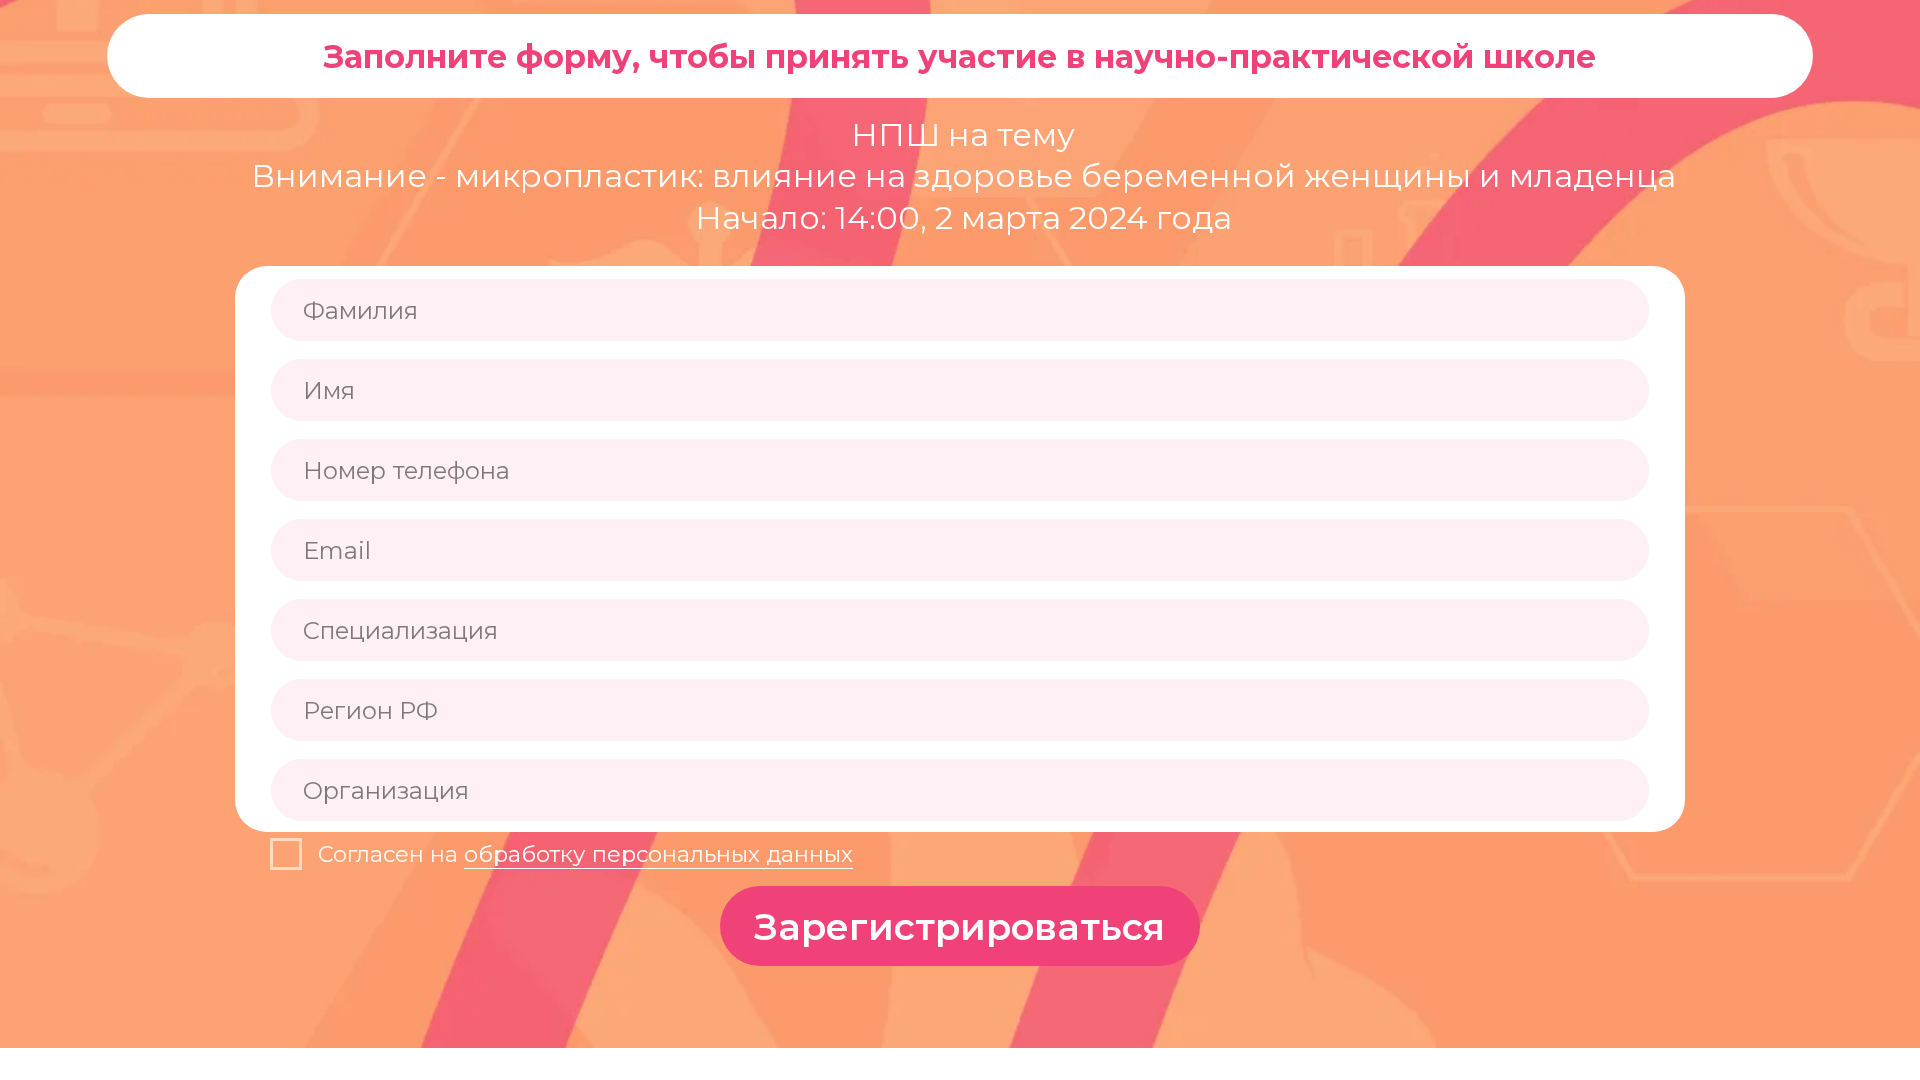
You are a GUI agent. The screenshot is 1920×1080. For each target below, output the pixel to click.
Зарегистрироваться (959, 926)
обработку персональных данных (658, 854)
